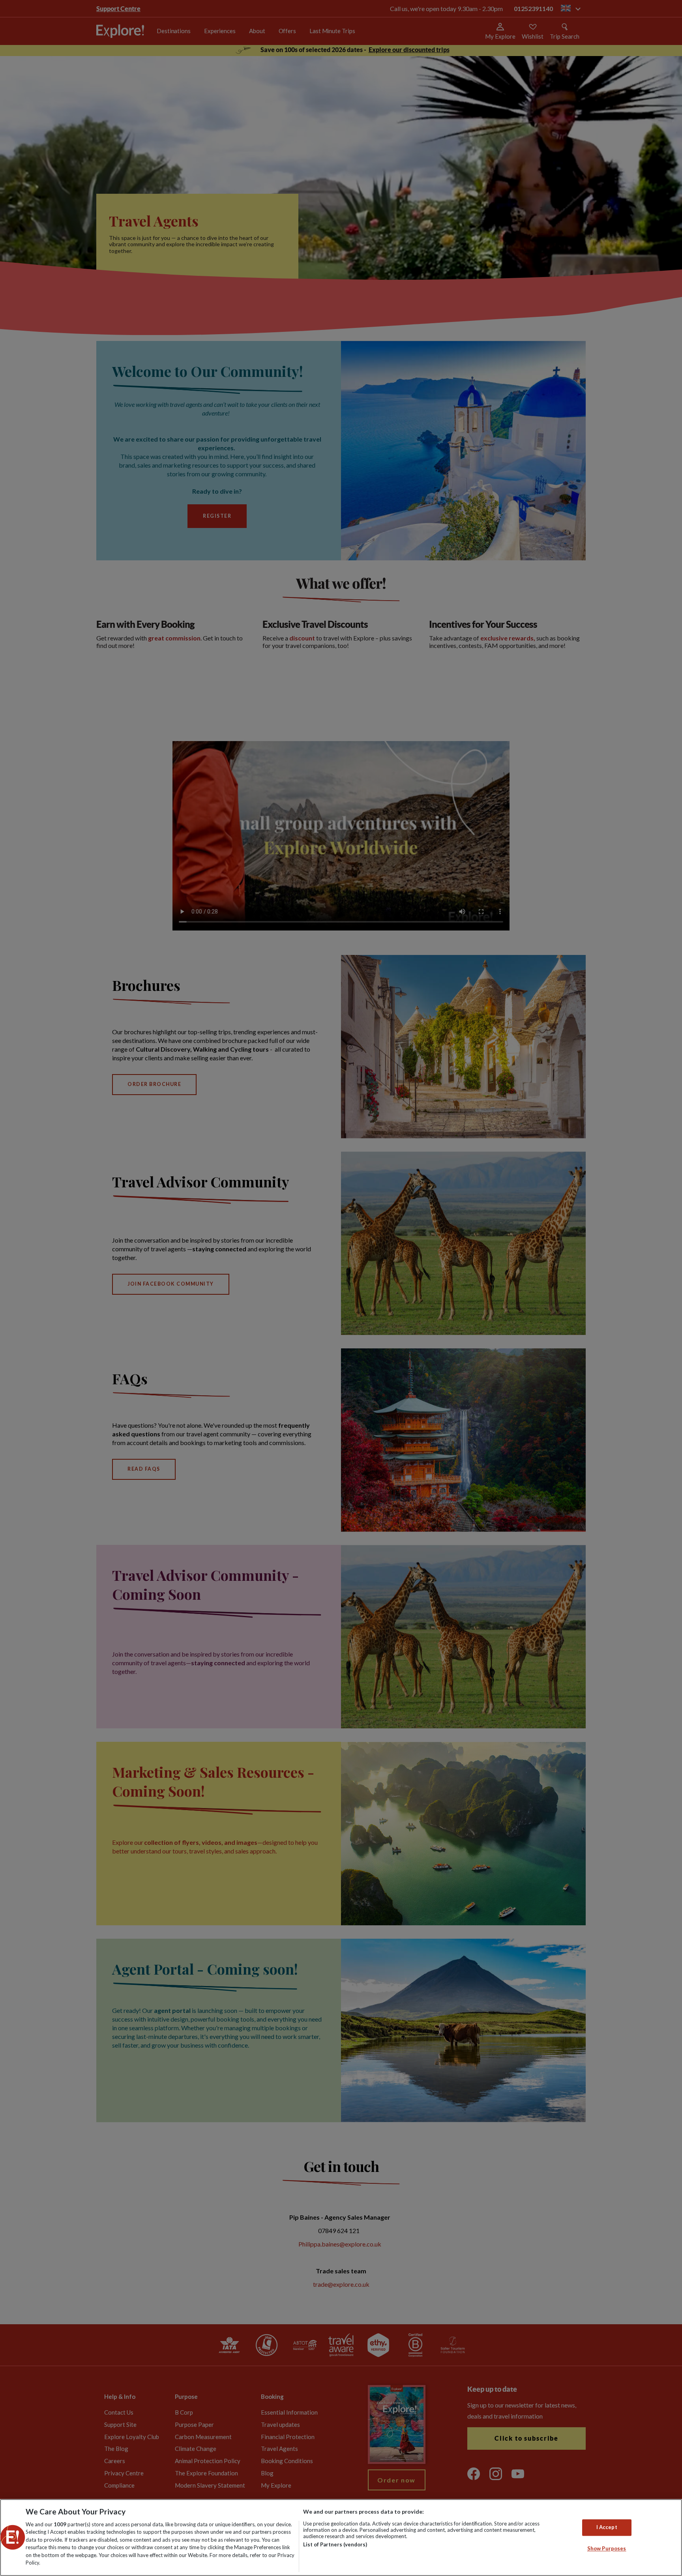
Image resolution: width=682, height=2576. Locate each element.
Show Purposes (607, 2548)
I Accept (607, 2527)
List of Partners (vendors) (335, 2544)
